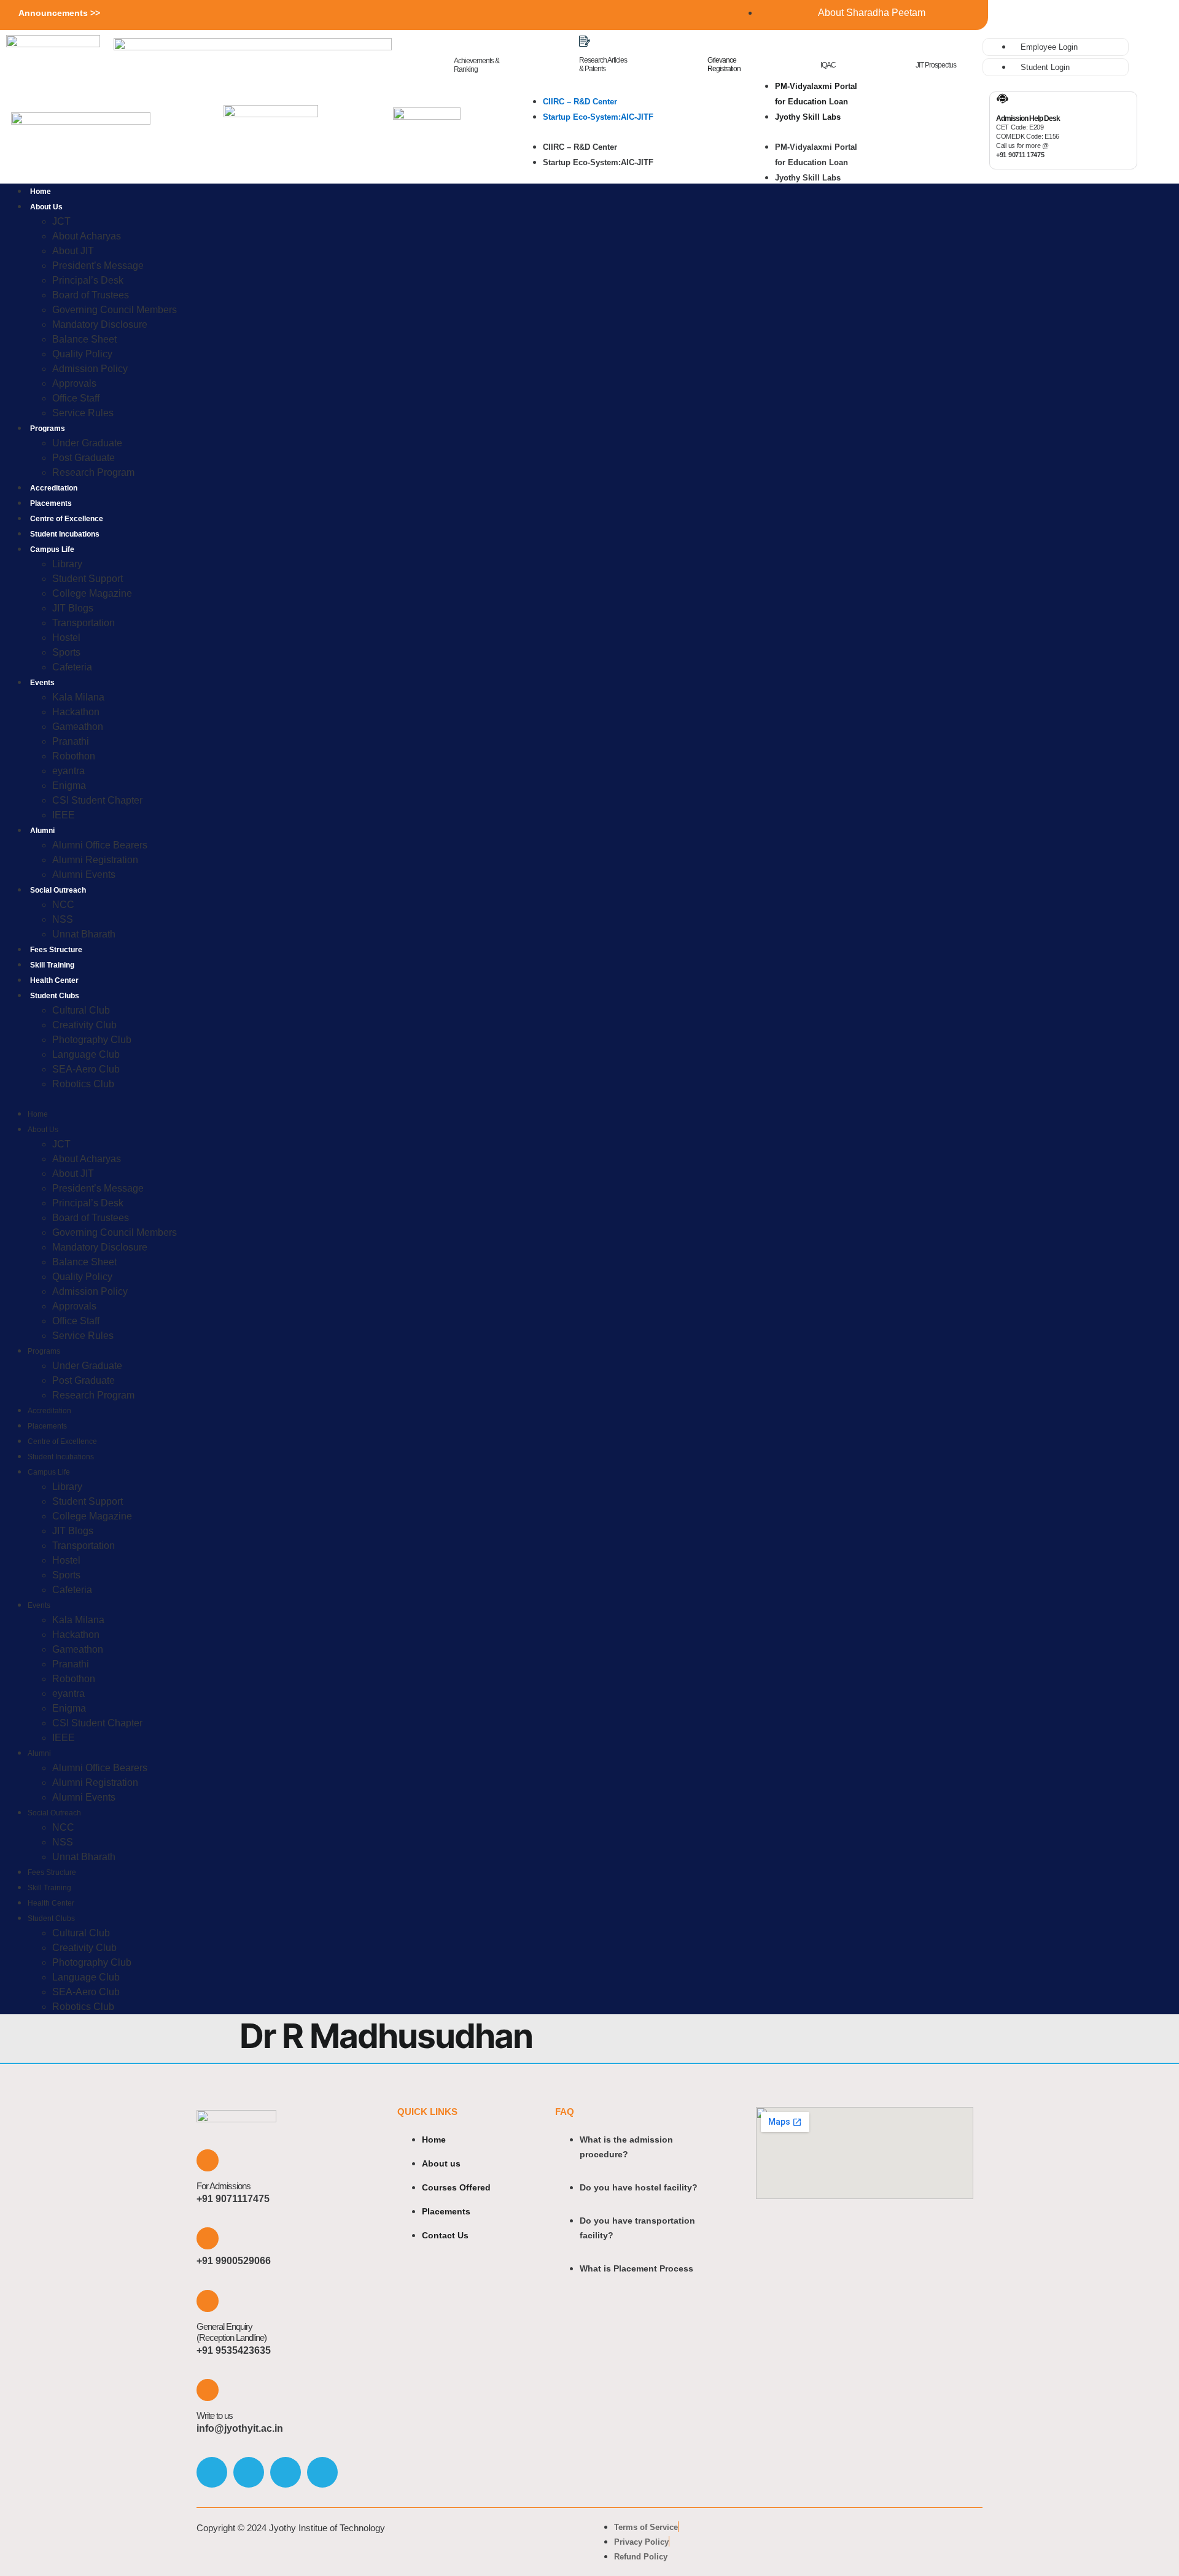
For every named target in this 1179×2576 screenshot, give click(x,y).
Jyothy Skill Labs (808, 117)
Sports (66, 652)
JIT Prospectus (936, 65)
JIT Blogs (73, 608)
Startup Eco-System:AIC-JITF (598, 117)
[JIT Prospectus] (921, 46)
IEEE (64, 815)
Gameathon (78, 727)
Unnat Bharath (84, 934)
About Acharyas (87, 236)
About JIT (73, 251)
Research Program (93, 472)
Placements (51, 503)
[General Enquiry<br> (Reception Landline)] (208, 2301)
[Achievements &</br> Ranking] (460, 41)
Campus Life (52, 549)
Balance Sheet (84, 339)
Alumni (42, 831)
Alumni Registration (95, 860)
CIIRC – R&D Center (580, 102)
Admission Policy (90, 369)
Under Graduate (87, 443)
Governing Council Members (115, 310)
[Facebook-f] (212, 2472)
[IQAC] (826, 46)
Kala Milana (78, 697)
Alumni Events (84, 875)
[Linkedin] (322, 2472)
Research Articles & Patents (603, 64)
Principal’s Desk (88, 280)
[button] (616, 132)
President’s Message (98, 266)
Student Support (88, 579)
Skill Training (52, 965)
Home (41, 192)
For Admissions (224, 2186)
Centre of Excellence (67, 519)
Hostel (66, 638)
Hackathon (76, 712)
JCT (61, 221)
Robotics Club (83, 1084)
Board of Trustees (91, 295)
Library (67, 564)
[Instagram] (249, 2472)
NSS (63, 919)
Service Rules (83, 413)
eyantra (68, 771)
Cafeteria (72, 667)
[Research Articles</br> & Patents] (585, 41)
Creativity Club (84, 1025)
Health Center (54, 980)
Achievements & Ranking (477, 65)
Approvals (74, 383)
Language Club (86, 1054)
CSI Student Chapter (97, 800)
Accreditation (54, 488)
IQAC (828, 65)
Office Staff (76, 398)
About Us (46, 207)
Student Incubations (65, 534)
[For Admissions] (208, 2160)
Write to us (215, 2415)
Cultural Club (81, 1010)
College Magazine (92, 593)
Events (42, 683)
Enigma (69, 786)
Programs (48, 429)
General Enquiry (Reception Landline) (232, 2332)
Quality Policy (82, 354)
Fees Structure (56, 950)
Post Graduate (84, 458)
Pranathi (71, 741)
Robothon (74, 756)
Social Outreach (58, 890)
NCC (63, 905)
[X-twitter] (286, 2472)
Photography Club (92, 1040)
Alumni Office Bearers (101, 845)
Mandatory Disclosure (100, 324)
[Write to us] (208, 2390)
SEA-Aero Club (86, 1069)
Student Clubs (55, 996)
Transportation (84, 623)
